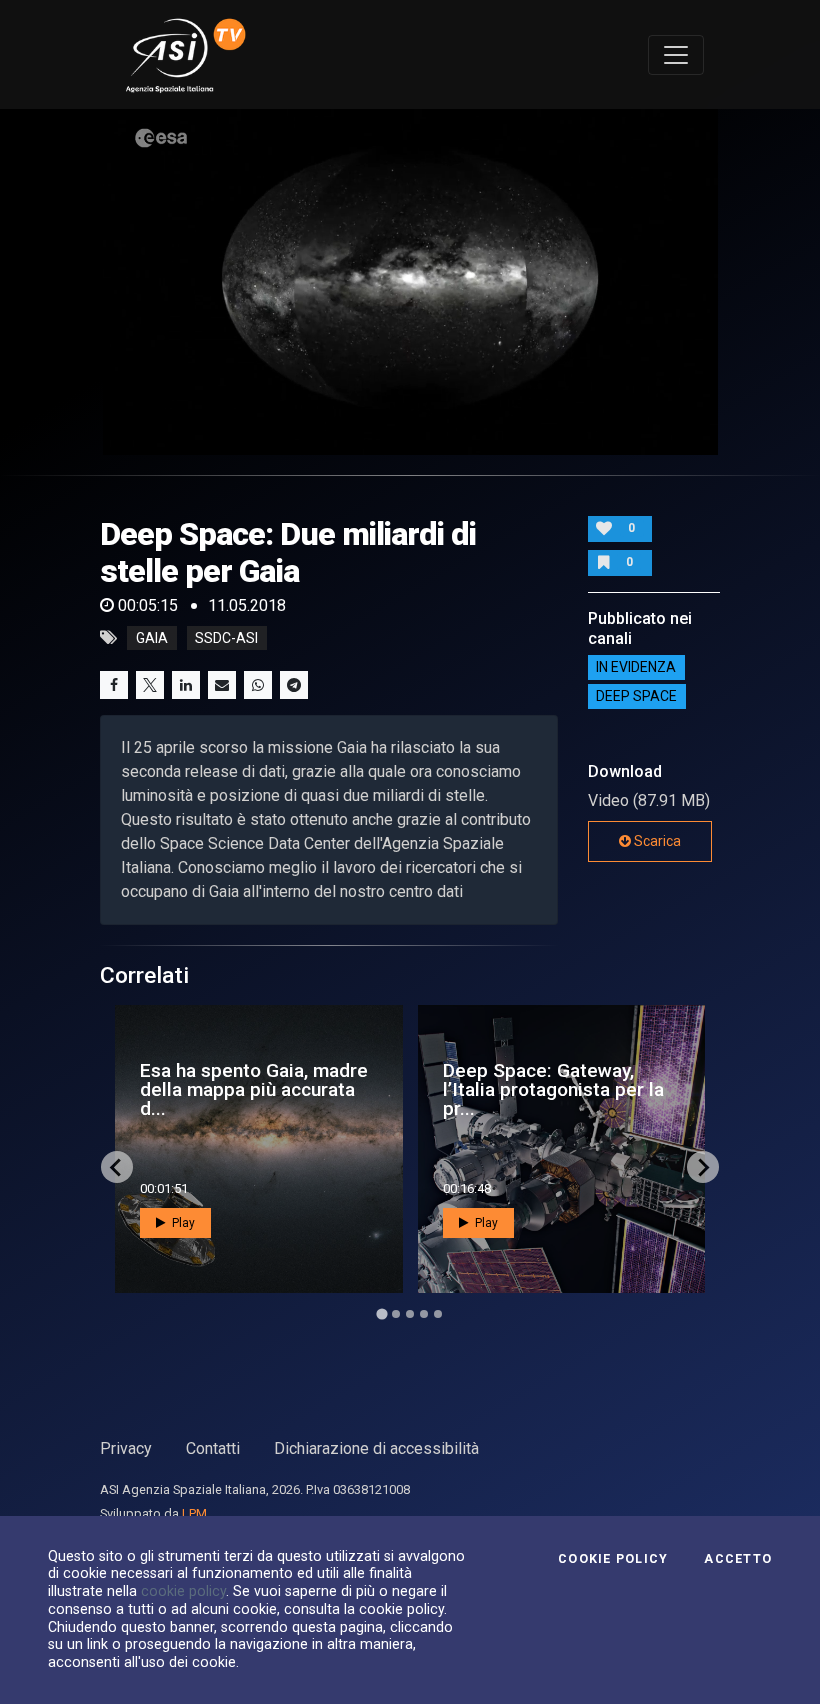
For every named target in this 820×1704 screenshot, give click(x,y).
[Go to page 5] (438, 1314)
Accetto (738, 1559)
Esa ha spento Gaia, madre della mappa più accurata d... (254, 1089)
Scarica (656, 841)
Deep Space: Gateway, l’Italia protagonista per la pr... (553, 1089)
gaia (152, 638)
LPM (194, 1513)
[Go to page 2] (396, 1314)
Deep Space (636, 697)
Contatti (213, 1448)
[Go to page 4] (424, 1314)
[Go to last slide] (117, 1167)
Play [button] (182, 1223)
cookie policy (183, 1591)
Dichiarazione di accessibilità (376, 1448)
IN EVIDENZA (636, 668)
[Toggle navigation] (676, 55)
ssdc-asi (226, 638)
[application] (410, 282)
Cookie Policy (613, 1559)
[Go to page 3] (410, 1314)
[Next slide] (703, 1167)
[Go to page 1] (381, 1314)
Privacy (126, 1448)
